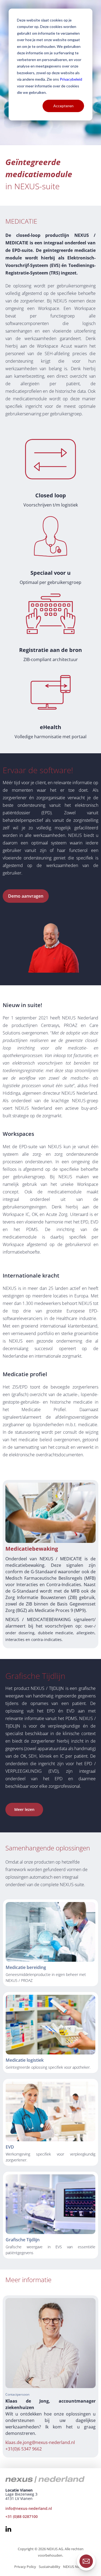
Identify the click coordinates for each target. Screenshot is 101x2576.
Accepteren (63, 106)
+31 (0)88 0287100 (22, 2516)
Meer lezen (24, 1809)
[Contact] (86, 2561)
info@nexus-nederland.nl (29, 2508)
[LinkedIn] (8, 2530)
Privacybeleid (71, 79)
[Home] (48, 2479)
